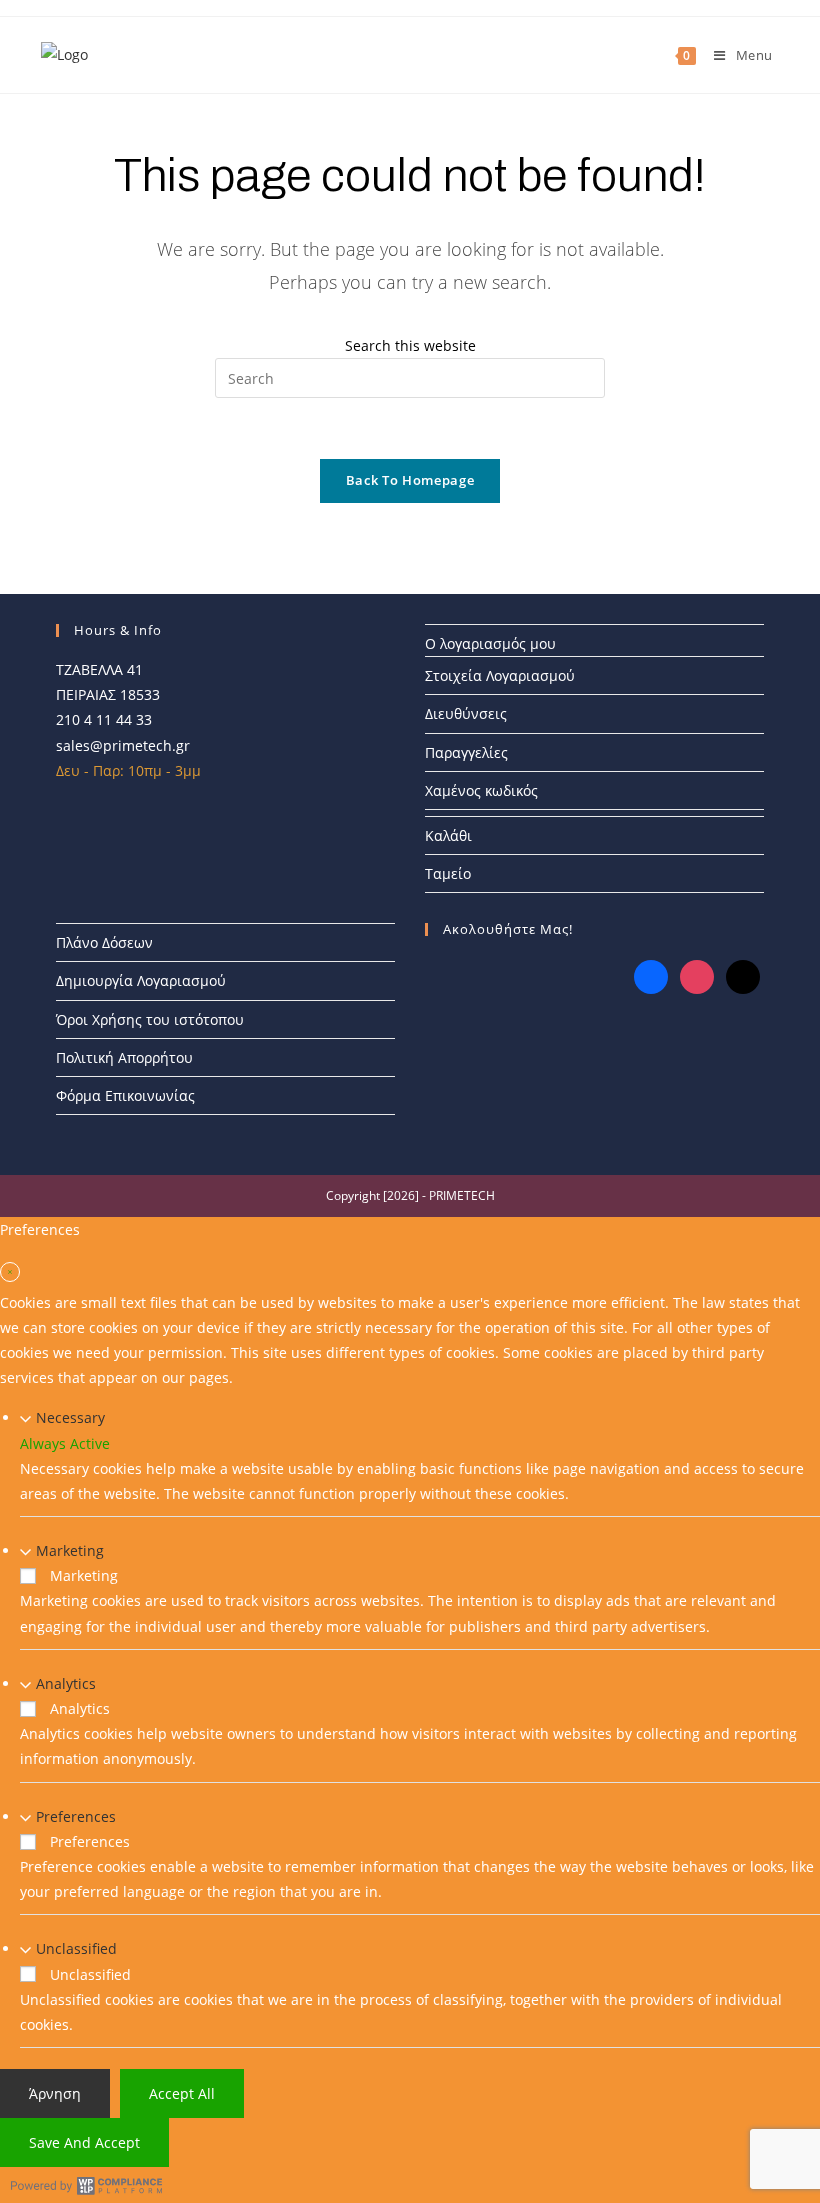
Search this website (410, 345)
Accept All (182, 2093)
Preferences (76, 1816)
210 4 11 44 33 (104, 719)
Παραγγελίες (466, 752)
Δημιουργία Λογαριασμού (141, 980)
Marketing (70, 1550)
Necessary (70, 1417)
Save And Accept (84, 2142)
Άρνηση (55, 2093)
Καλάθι (448, 835)
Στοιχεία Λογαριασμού (500, 675)
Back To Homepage (410, 480)
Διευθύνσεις (466, 713)
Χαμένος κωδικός (481, 790)
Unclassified (76, 1948)
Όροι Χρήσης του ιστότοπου (150, 1019)
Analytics (66, 1683)
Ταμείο (448, 873)
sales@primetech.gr (123, 745)
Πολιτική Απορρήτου (124, 1057)
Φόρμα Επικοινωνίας (125, 1095)
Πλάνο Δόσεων (104, 942)
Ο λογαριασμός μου (490, 643)
